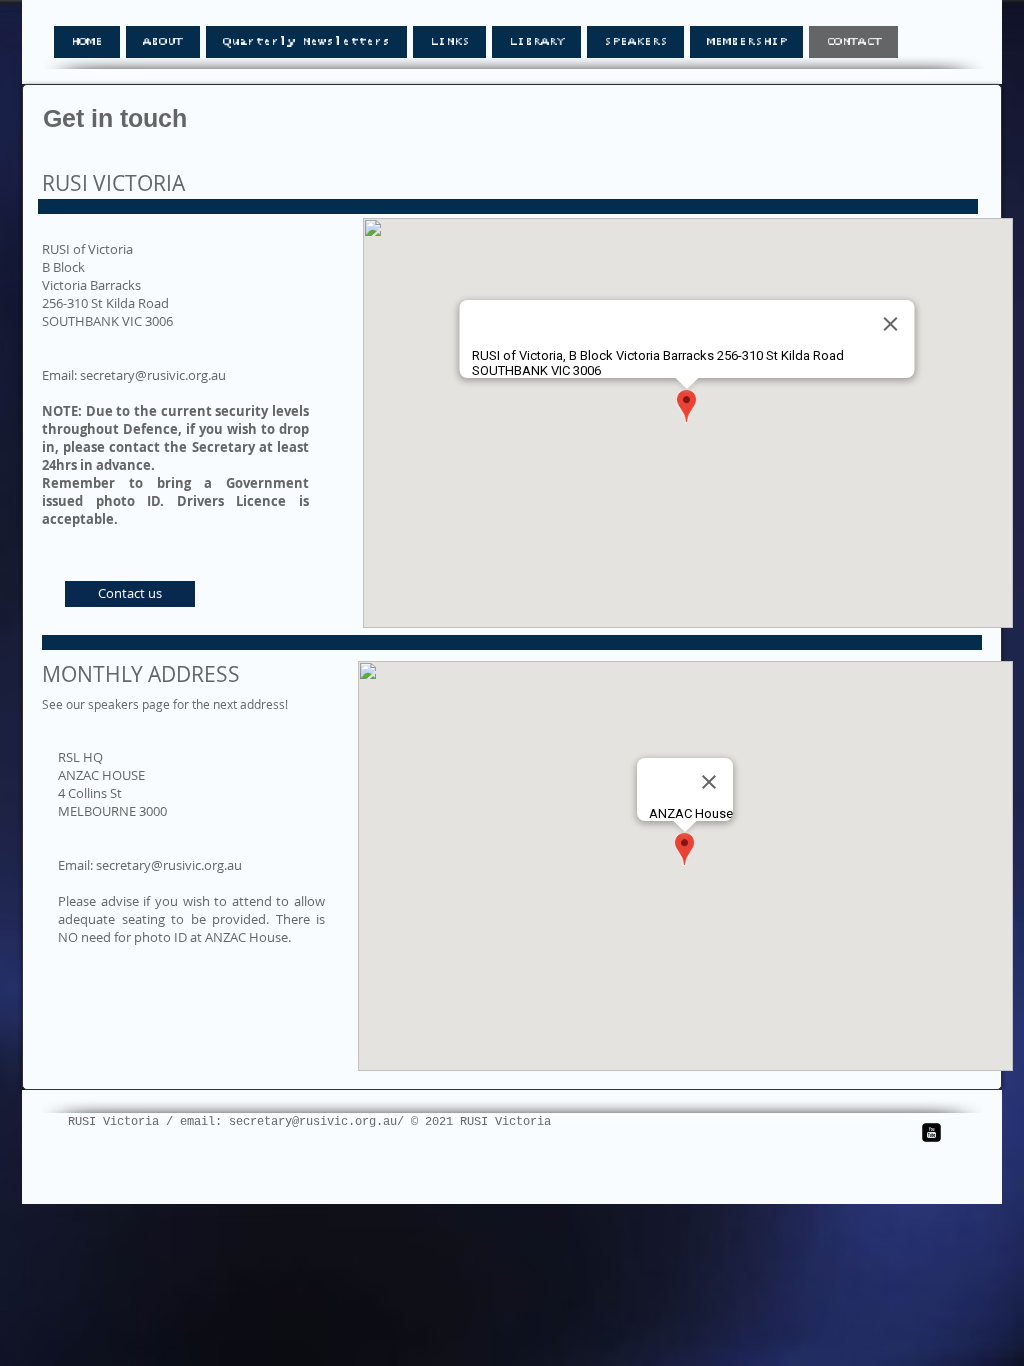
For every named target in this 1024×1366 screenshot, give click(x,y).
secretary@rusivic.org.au (153, 375)
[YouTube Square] (931, 1132)
